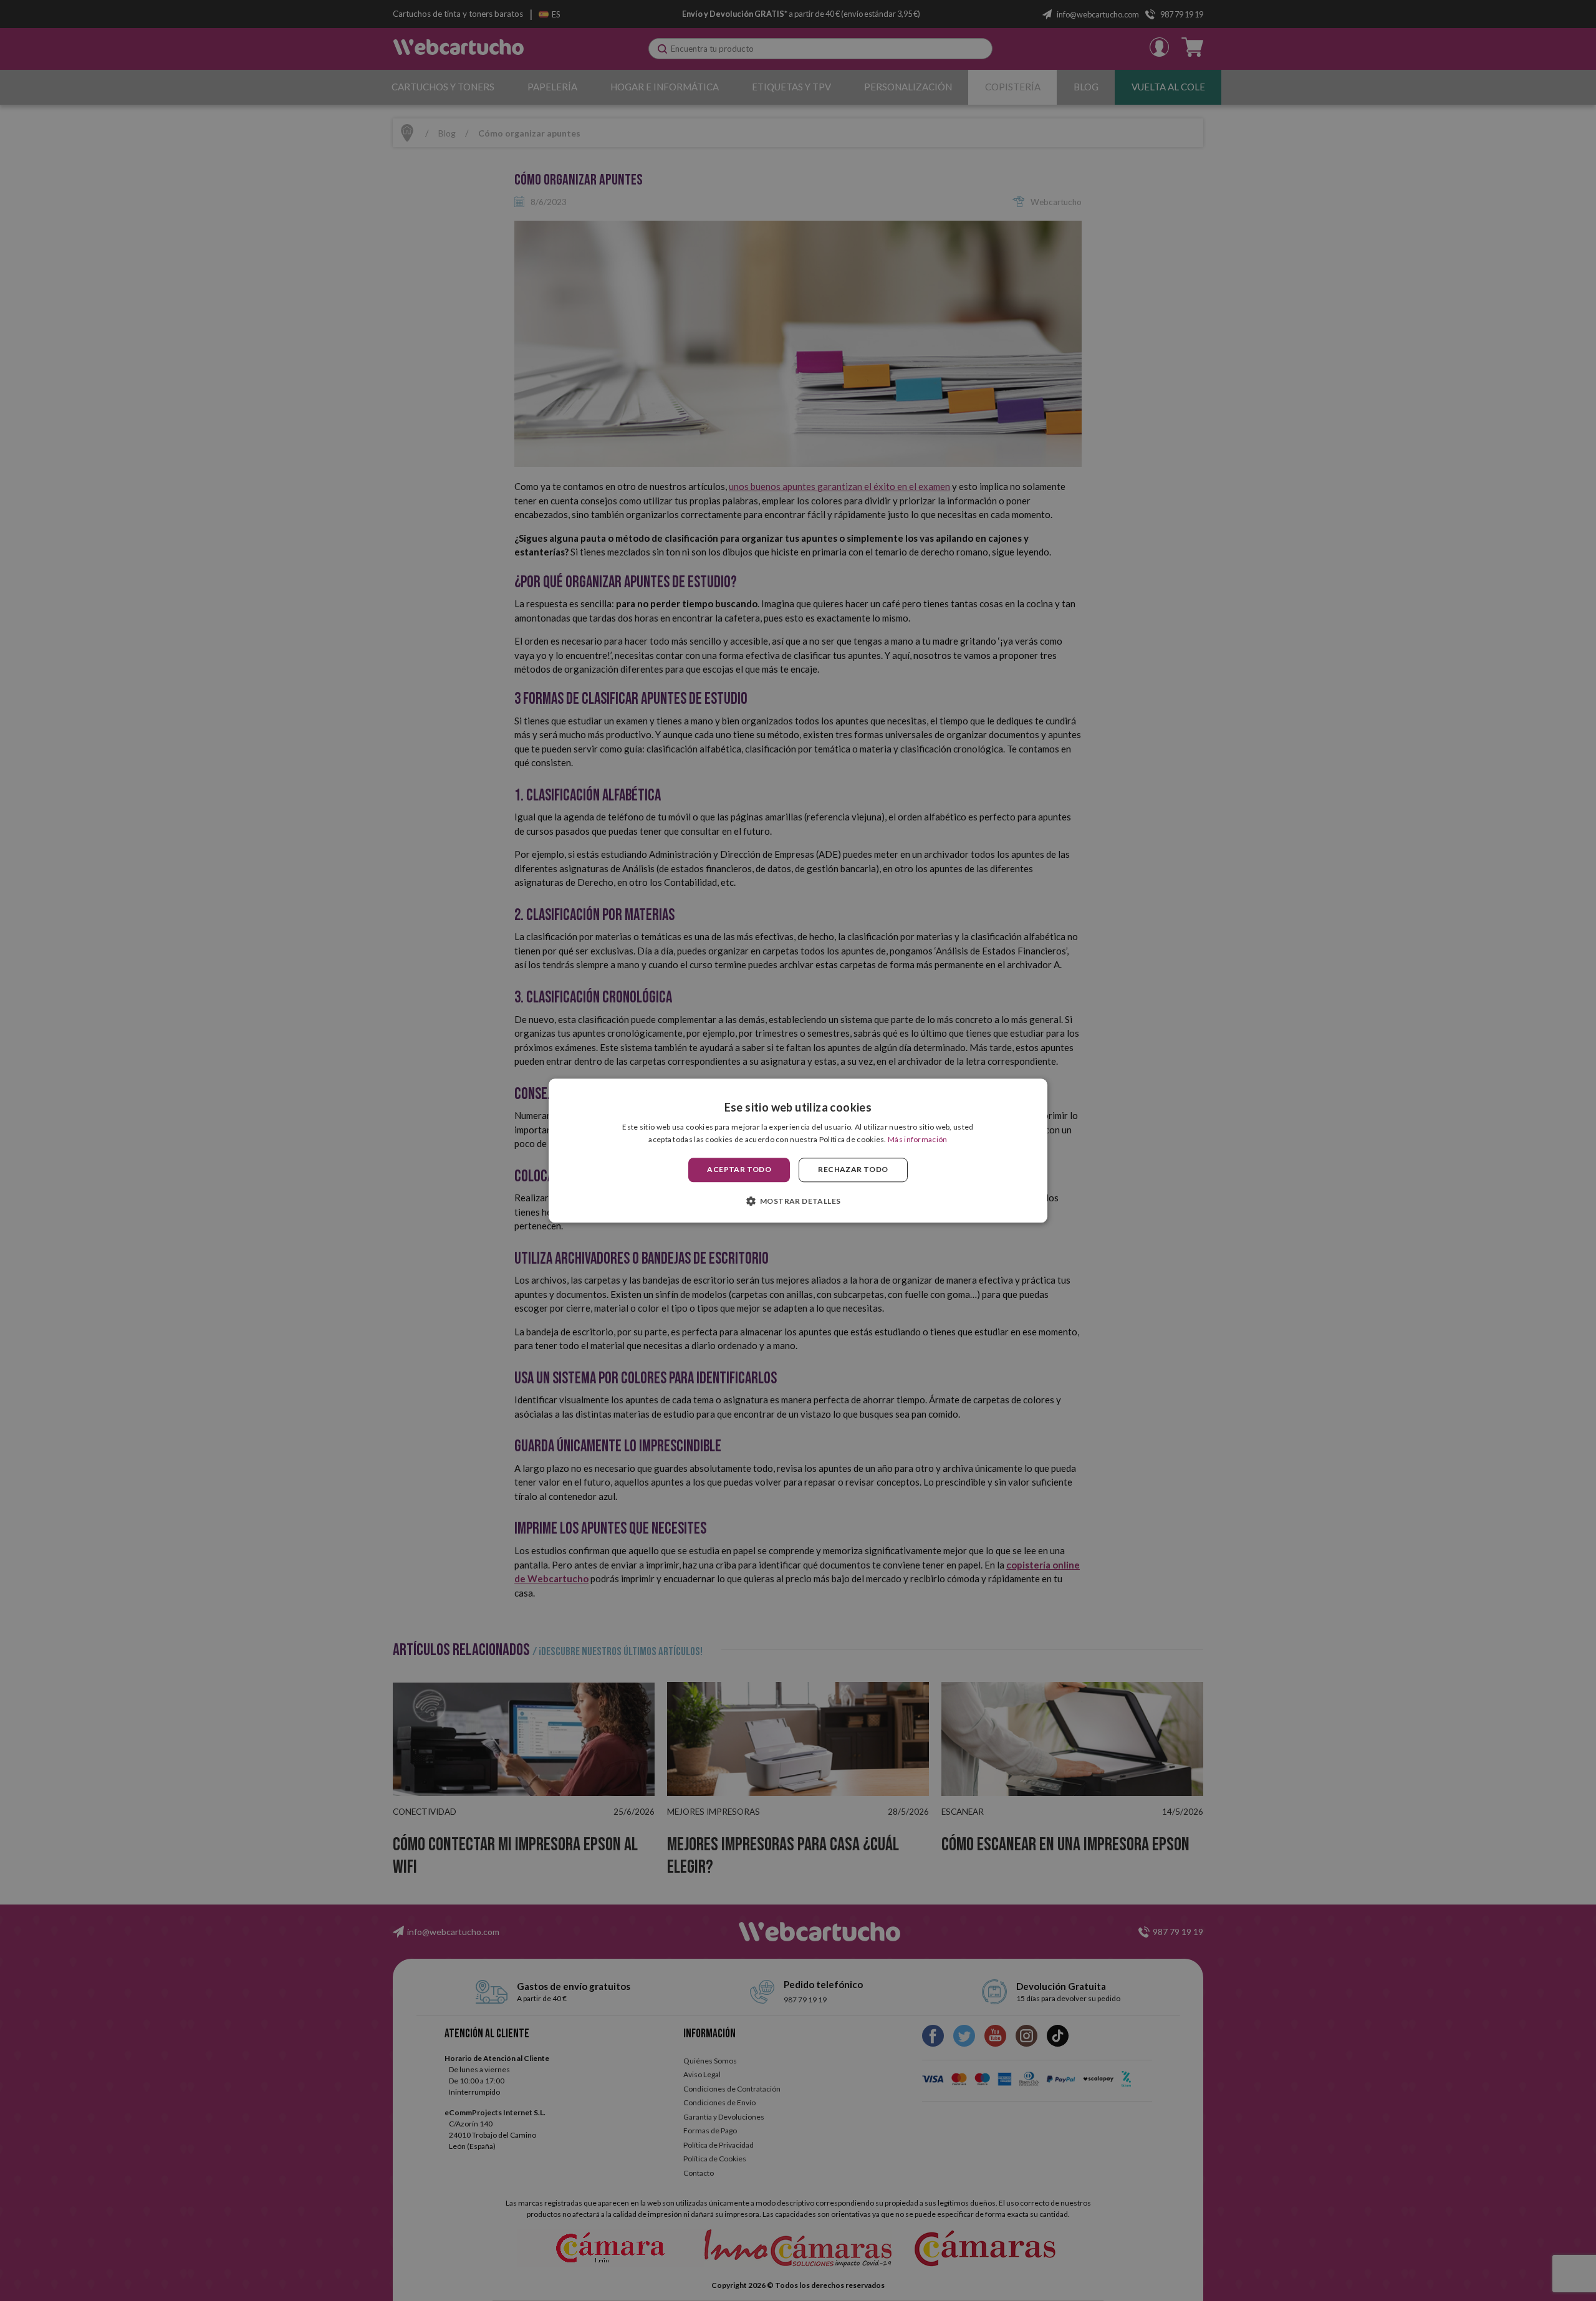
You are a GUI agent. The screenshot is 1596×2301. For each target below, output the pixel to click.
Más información (918, 1139)
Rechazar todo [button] (853, 1170)
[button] (798, 1201)
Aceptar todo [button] (739, 1170)
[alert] (798, 1150)
